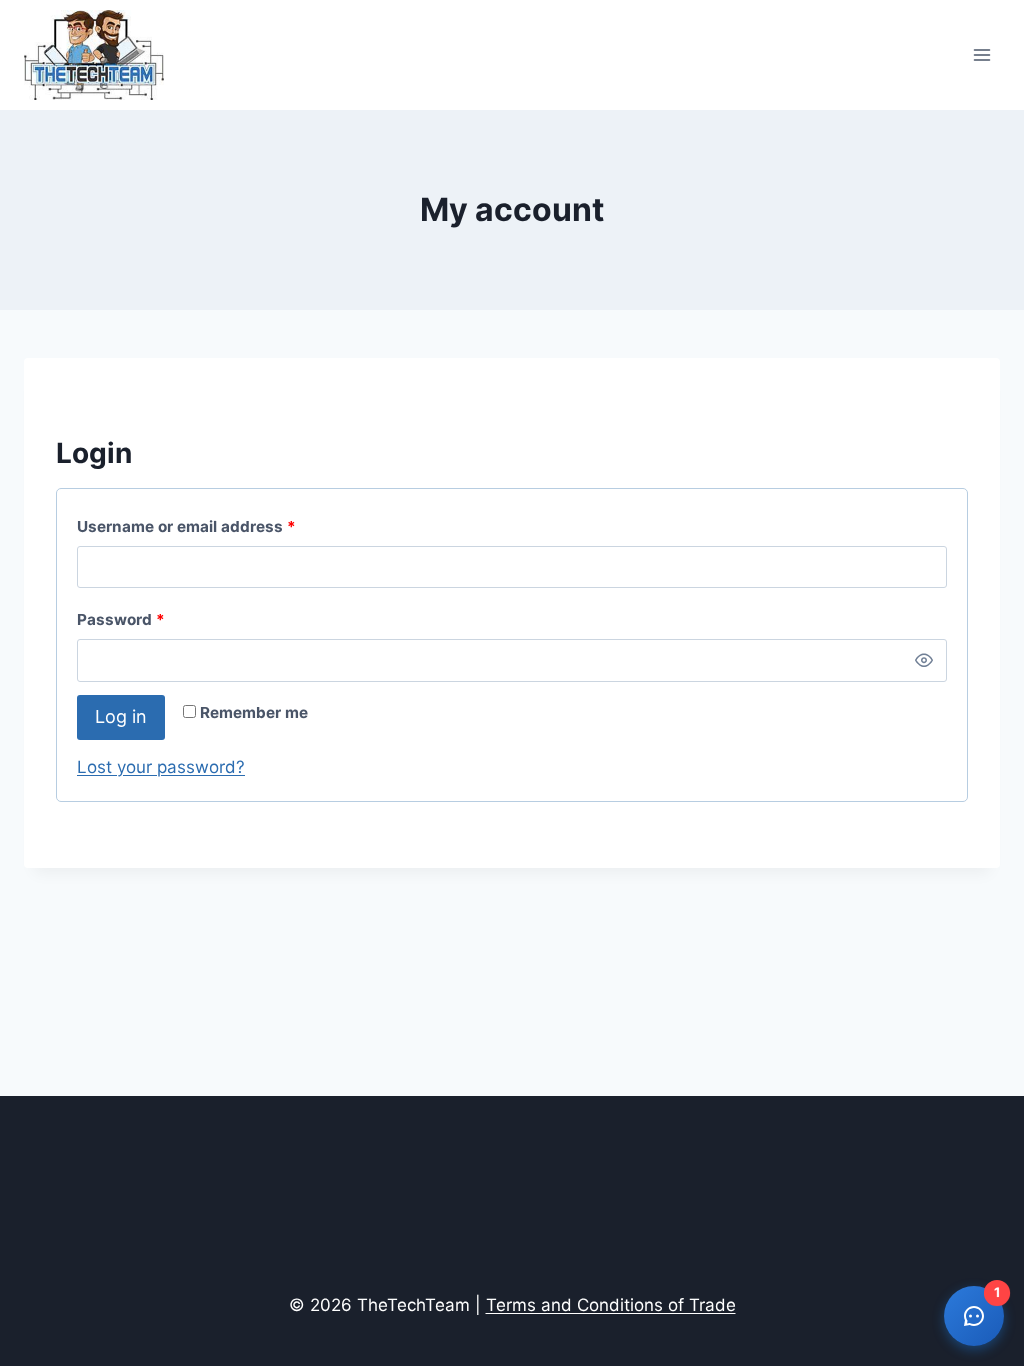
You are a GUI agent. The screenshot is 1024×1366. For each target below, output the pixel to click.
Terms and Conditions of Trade (611, 1305)
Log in (121, 716)
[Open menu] (981, 54)
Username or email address (220, 526)
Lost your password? (161, 767)
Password (154, 619)
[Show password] (924, 660)
